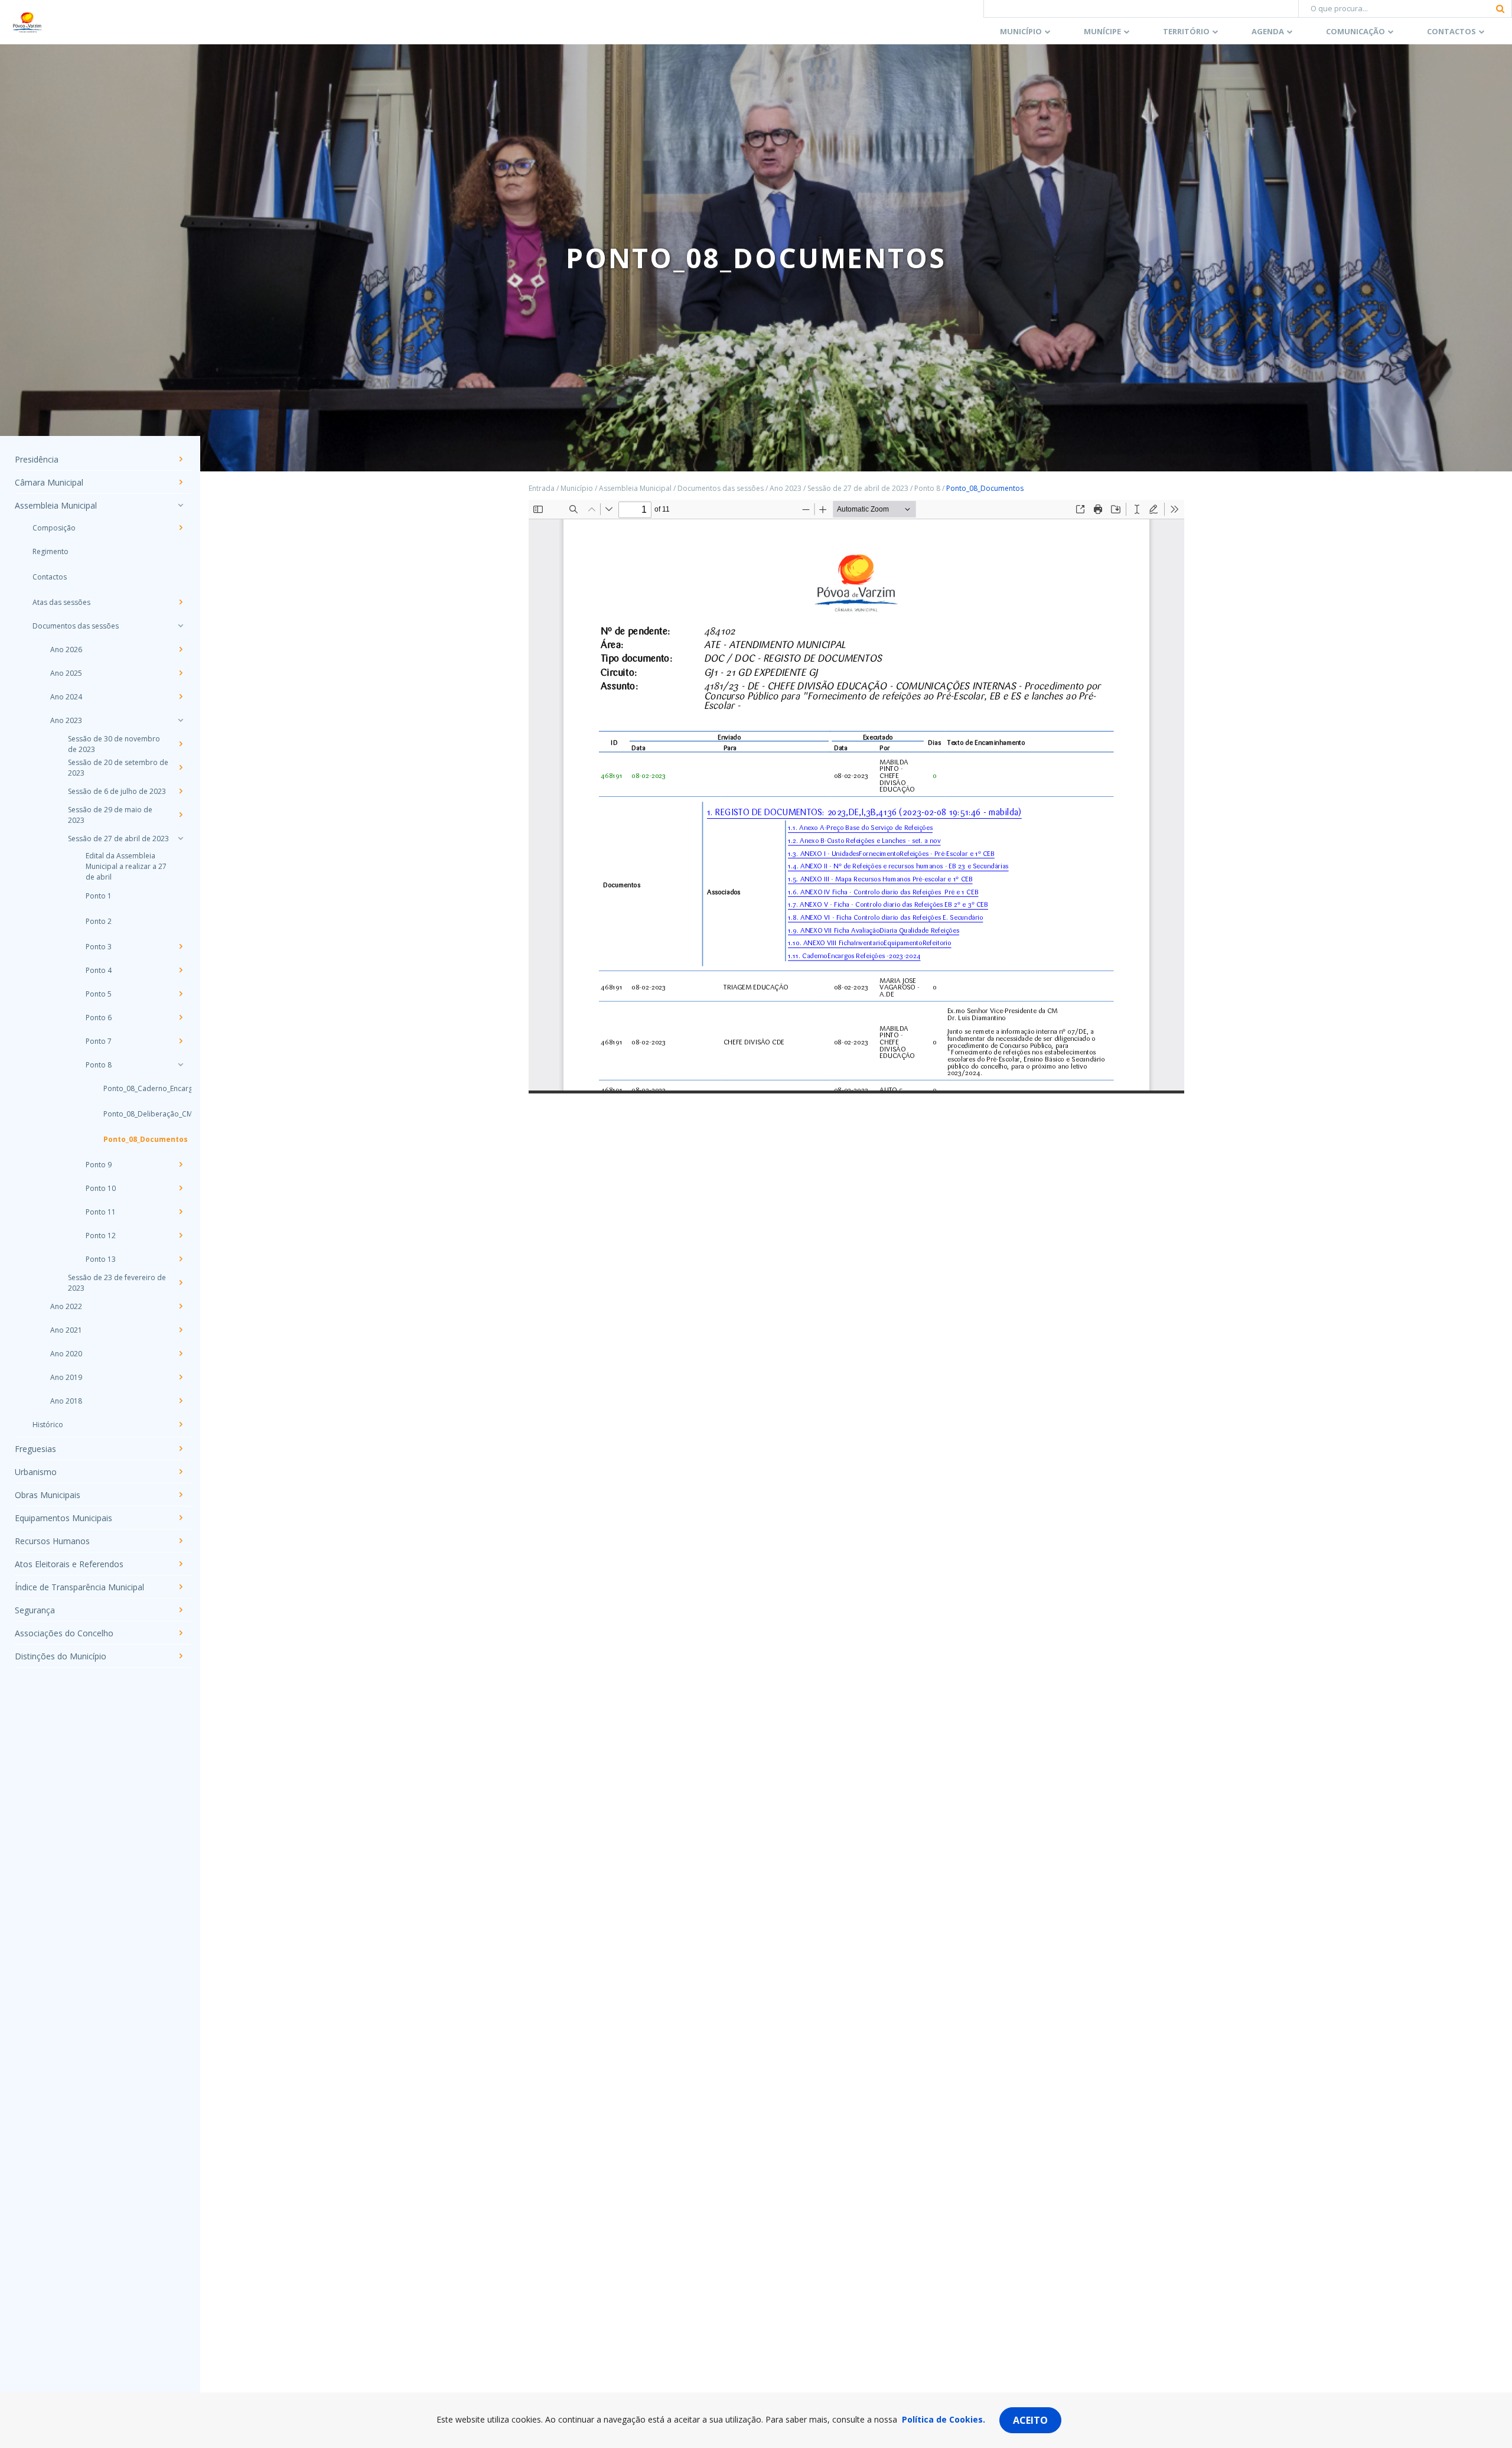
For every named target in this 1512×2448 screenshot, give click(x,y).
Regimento (50, 551)
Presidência (37, 459)
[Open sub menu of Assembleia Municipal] (180, 505)
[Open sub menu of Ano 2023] (180, 720)
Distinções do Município (61, 1656)
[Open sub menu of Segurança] (180, 1610)
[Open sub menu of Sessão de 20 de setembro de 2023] (180, 767)
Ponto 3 (99, 947)
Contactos (1451, 31)
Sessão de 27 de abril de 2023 (118, 839)
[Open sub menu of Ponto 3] (180, 946)
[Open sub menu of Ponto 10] (180, 1188)
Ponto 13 (101, 1259)
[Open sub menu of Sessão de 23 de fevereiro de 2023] (180, 1282)
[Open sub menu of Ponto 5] (180, 994)
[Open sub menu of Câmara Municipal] (180, 482)
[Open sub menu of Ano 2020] (180, 1353)
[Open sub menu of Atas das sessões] (180, 602)
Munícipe (1102, 31)
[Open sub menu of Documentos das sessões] (180, 626)
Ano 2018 (66, 1401)
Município (1021, 31)
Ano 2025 (66, 673)
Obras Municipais (48, 1495)
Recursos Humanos (52, 1541)
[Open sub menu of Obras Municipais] (180, 1495)
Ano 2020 (66, 1354)
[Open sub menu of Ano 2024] (180, 696)
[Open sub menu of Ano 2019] (180, 1377)
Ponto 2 (99, 921)
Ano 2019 (66, 1377)
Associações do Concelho (64, 1633)
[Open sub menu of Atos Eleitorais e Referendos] (180, 1564)
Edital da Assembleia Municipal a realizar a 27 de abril (126, 866)
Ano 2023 (66, 720)
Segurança (35, 1610)
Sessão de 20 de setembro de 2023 (118, 768)
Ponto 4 (99, 970)
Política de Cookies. (944, 2419)
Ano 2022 (66, 1306)
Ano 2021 (66, 1330)
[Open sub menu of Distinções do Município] (180, 1656)
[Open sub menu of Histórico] (180, 1424)
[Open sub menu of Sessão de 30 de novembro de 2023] (180, 744)
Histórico (48, 1425)
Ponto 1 (99, 896)
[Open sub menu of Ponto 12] (180, 1235)
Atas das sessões (61, 602)
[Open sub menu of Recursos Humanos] (180, 1541)
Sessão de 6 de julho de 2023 (117, 791)
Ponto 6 (99, 1018)
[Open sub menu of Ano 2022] (180, 1306)
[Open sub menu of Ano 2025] (180, 673)
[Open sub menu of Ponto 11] (180, 1212)
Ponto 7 (99, 1041)
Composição (54, 528)
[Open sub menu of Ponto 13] (180, 1259)
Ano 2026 (66, 650)
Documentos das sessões (76, 626)
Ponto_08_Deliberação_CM (136, 1114)
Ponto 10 (101, 1188)
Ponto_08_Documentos (136, 1139)
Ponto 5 (99, 994)
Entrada (542, 488)
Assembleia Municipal (56, 505)
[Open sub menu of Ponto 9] (180, 1164)
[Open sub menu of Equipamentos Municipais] (180, 1518)
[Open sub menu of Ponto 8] (180, 1065)
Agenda (1268, 31)
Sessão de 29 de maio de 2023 (110, 815)
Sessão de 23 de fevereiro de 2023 (117, 1283)
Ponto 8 (99, 1065)
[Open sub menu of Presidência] (180, 459)
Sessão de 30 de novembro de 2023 (114, 744)
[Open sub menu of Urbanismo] (180, 1472)
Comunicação (1355, 31)
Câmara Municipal (49, 482)
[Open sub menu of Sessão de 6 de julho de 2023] (180, 791)
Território (1186, 31)
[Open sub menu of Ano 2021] (180, 1330)
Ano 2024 (66, 697)
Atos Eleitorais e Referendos (69, 1564)
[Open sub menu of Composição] (180, 528)
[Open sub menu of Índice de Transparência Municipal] (180, 1587)
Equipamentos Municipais (63, 1518)
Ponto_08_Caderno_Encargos (136, 1088)
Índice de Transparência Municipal (79, 1587)
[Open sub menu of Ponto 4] (180, 970)
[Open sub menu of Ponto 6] (180, 1017)
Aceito (1030, 2420)
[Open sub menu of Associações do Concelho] (180, 1633)
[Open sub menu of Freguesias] (180, 1448)
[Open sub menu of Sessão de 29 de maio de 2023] (180, 815)
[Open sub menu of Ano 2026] (180, 649)
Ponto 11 (101, 1212)
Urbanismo (36, 1472)
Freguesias (35, 1449)
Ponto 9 (99, 1165)
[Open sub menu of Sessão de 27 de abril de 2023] (180, 838)
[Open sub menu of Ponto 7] (180, 1041)
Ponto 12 (101, 1236)
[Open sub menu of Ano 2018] (180, 1401)
